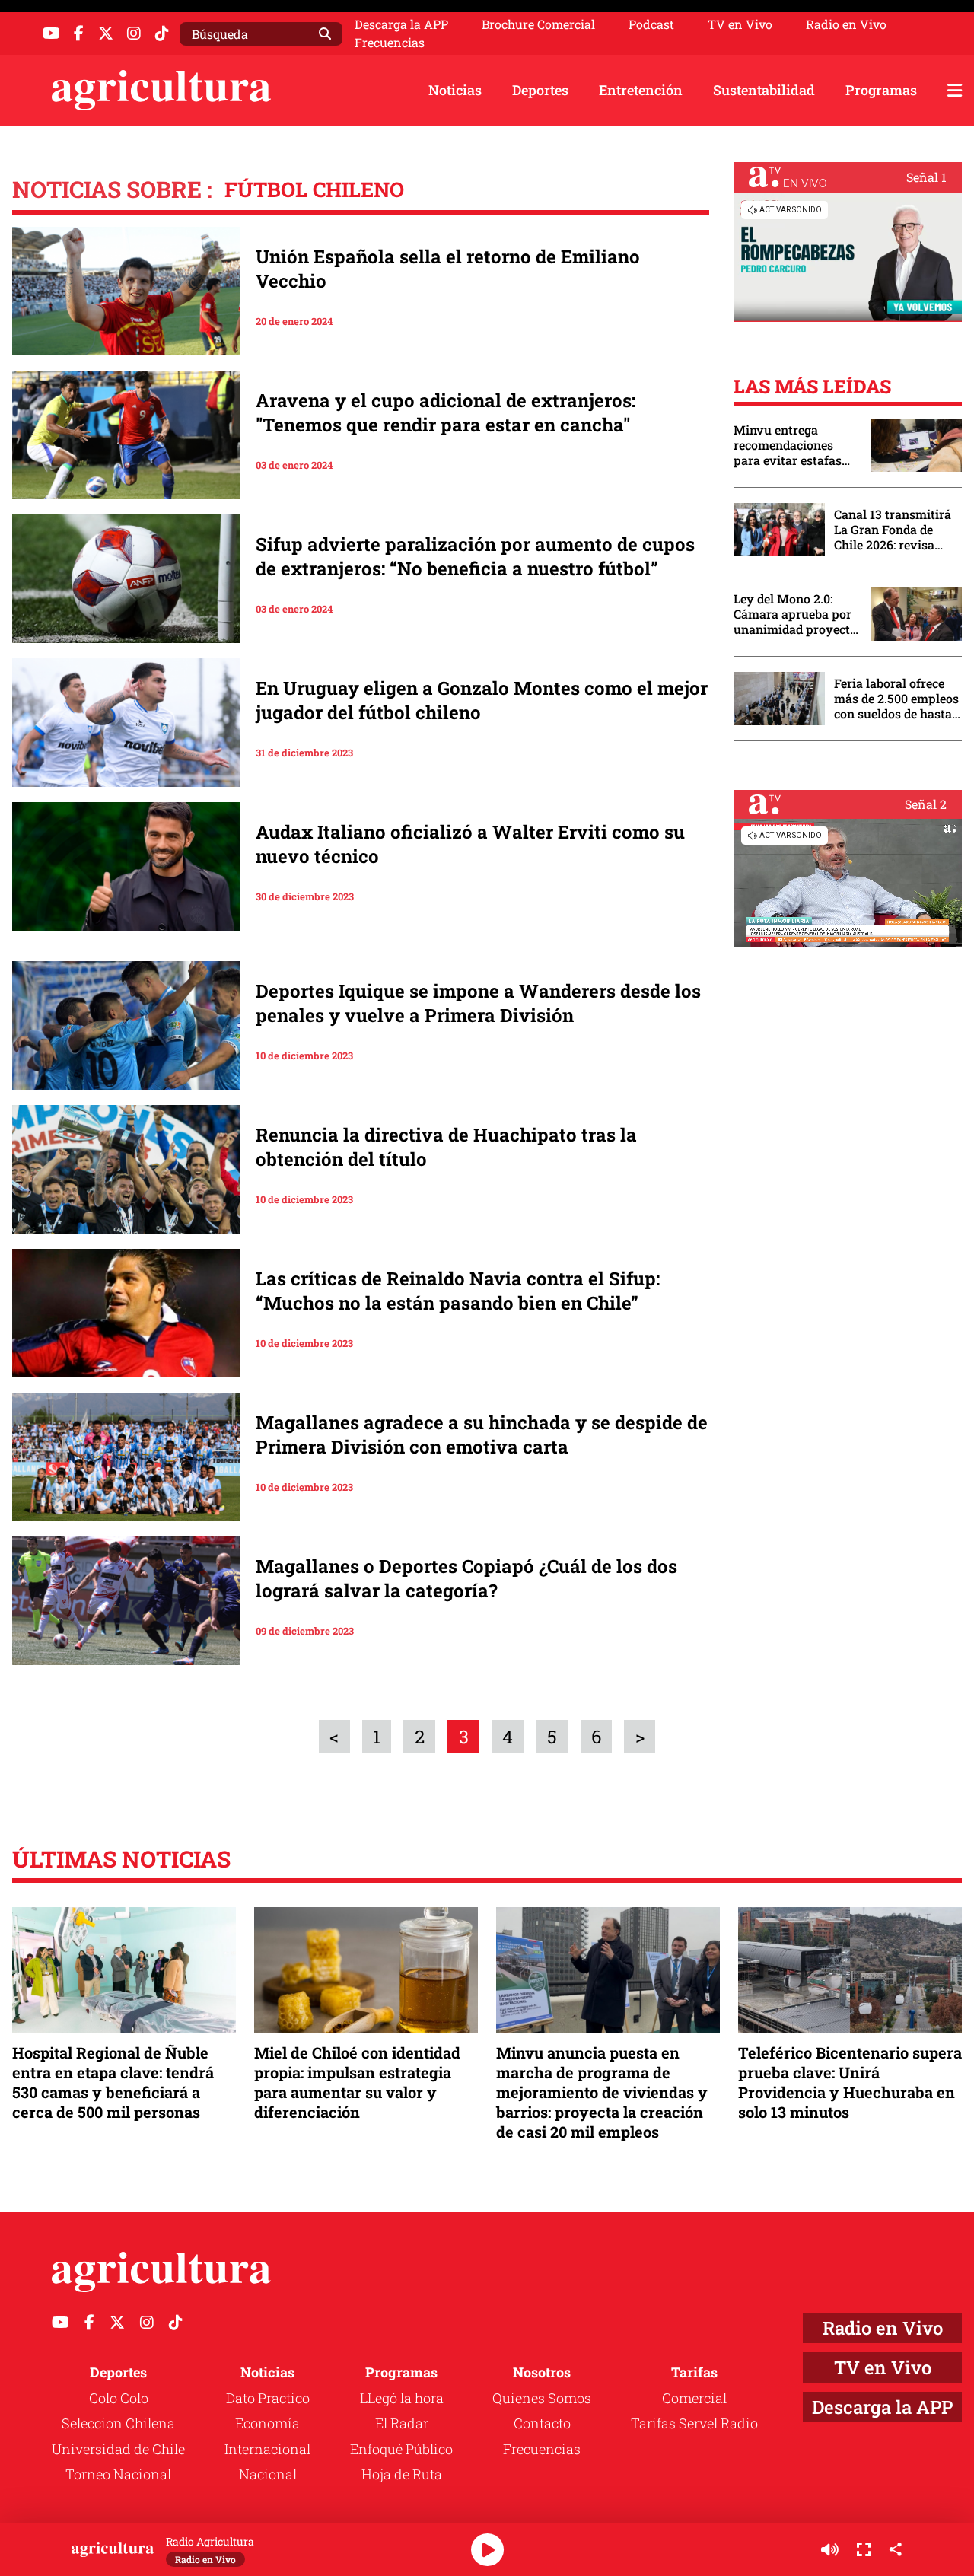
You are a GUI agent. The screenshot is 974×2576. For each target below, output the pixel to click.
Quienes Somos (542, 2398)
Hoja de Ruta (402, 2474)
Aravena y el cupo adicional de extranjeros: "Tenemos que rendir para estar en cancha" (446, 412)
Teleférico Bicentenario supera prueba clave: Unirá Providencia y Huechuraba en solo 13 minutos (850, 2082)
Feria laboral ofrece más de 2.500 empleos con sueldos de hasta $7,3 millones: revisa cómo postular (896, 699)
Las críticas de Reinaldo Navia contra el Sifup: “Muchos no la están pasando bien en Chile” (458, 1291)
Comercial (694, 2398)
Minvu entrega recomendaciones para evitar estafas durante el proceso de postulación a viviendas (794, 445)
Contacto (542, 2423)
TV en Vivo (740, 24)
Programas (881, 90)
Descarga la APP (401, 24)
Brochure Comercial (538, 24)
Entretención (641, 90)
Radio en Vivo (846, 24)
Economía (267, 2423)
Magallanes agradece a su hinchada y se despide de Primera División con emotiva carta (482, 1434)
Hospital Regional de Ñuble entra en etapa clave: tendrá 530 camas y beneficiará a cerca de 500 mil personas (113, 2082)
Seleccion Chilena (118, 2423)
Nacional (268, 2474)
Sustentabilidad (764, 90)
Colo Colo (119, 2398)
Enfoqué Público (401, 2449)
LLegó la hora (402, 2398)
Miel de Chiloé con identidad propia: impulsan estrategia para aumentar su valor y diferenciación (357, 2082)
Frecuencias (390, 43)
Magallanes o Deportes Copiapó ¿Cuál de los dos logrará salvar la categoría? (466, 1578)
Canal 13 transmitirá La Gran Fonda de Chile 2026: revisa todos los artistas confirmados (893, 530)
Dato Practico (268, 2398)
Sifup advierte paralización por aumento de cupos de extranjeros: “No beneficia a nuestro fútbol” (475, 556)
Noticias (455, 90)
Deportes (540, 90)
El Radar (402, 2423)
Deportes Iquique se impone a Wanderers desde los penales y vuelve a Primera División (478, 1003)
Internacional (267, 2449)
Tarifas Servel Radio (694, 2423)
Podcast (651, 24)
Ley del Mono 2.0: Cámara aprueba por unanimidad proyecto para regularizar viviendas (795, 614)
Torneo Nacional (118, 2474)
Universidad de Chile (118, 2449)
